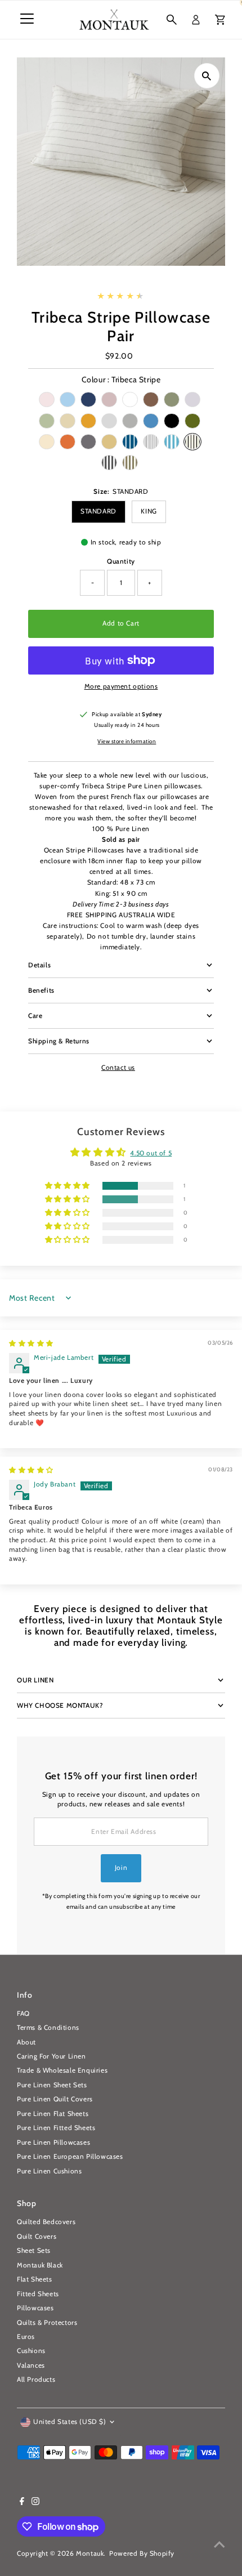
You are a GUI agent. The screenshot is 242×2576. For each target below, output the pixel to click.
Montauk (90, 2553)
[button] (68, 1186)
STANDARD (98, 511)
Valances (31, 2365)
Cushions (31, 2351)
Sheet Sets (34, 2251)
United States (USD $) (70, 2422)
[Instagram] (35, 2503)
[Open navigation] (27, 20)
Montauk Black (40, 2265)
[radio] (47, 399)
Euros (26, 2337)
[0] (220, 20)
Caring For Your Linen (51, 2056)
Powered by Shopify (142, 2553)
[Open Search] (172, 20)
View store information (127, 742)
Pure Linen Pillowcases (53, 2142)
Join (121, 1868)
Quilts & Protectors (47, 2323)
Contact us (118, 1068)
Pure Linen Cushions (49, 2171)
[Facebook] (22, 2503)
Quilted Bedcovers (46, 2222)
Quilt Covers (37, 2236)
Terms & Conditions (48, 2028)
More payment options (121, 686)
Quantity (121, 561)
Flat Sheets (35, 2279)
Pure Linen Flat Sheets (53, 2114)
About (26, 2042)
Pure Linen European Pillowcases (70, 2157)
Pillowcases (35, 2308)
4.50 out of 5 (151, 1153)
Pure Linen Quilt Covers (55, 2099)
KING (149, 511)
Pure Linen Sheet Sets (52, 2085)
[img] (31, 1343)
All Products (36, 2379)
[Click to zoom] (207, 76)
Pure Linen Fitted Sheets (56, 2128)
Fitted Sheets (38, 2294)
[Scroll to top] (219, 2545)
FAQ (23, 2014)
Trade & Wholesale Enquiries (62, 2070)
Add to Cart (121, 623)
